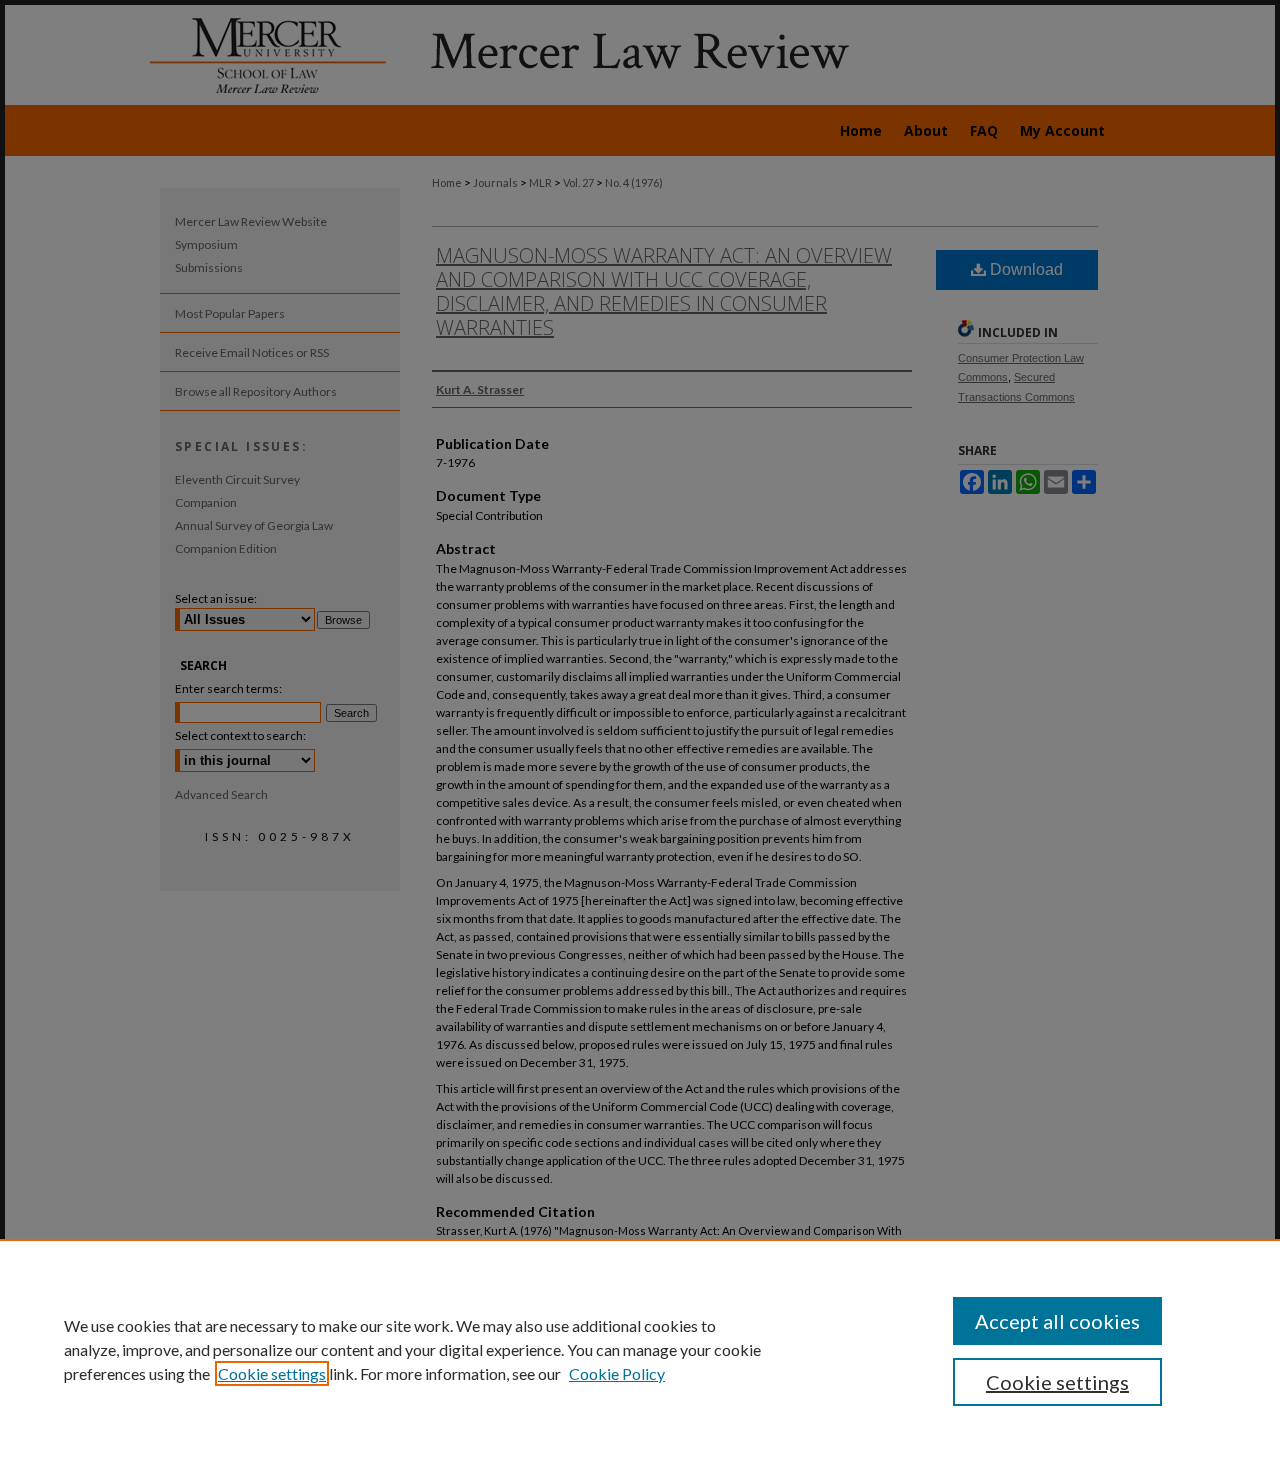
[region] (640, 1349)
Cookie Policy (617, 1373)
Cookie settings (272, 1373)
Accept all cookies (1057, 1321)
